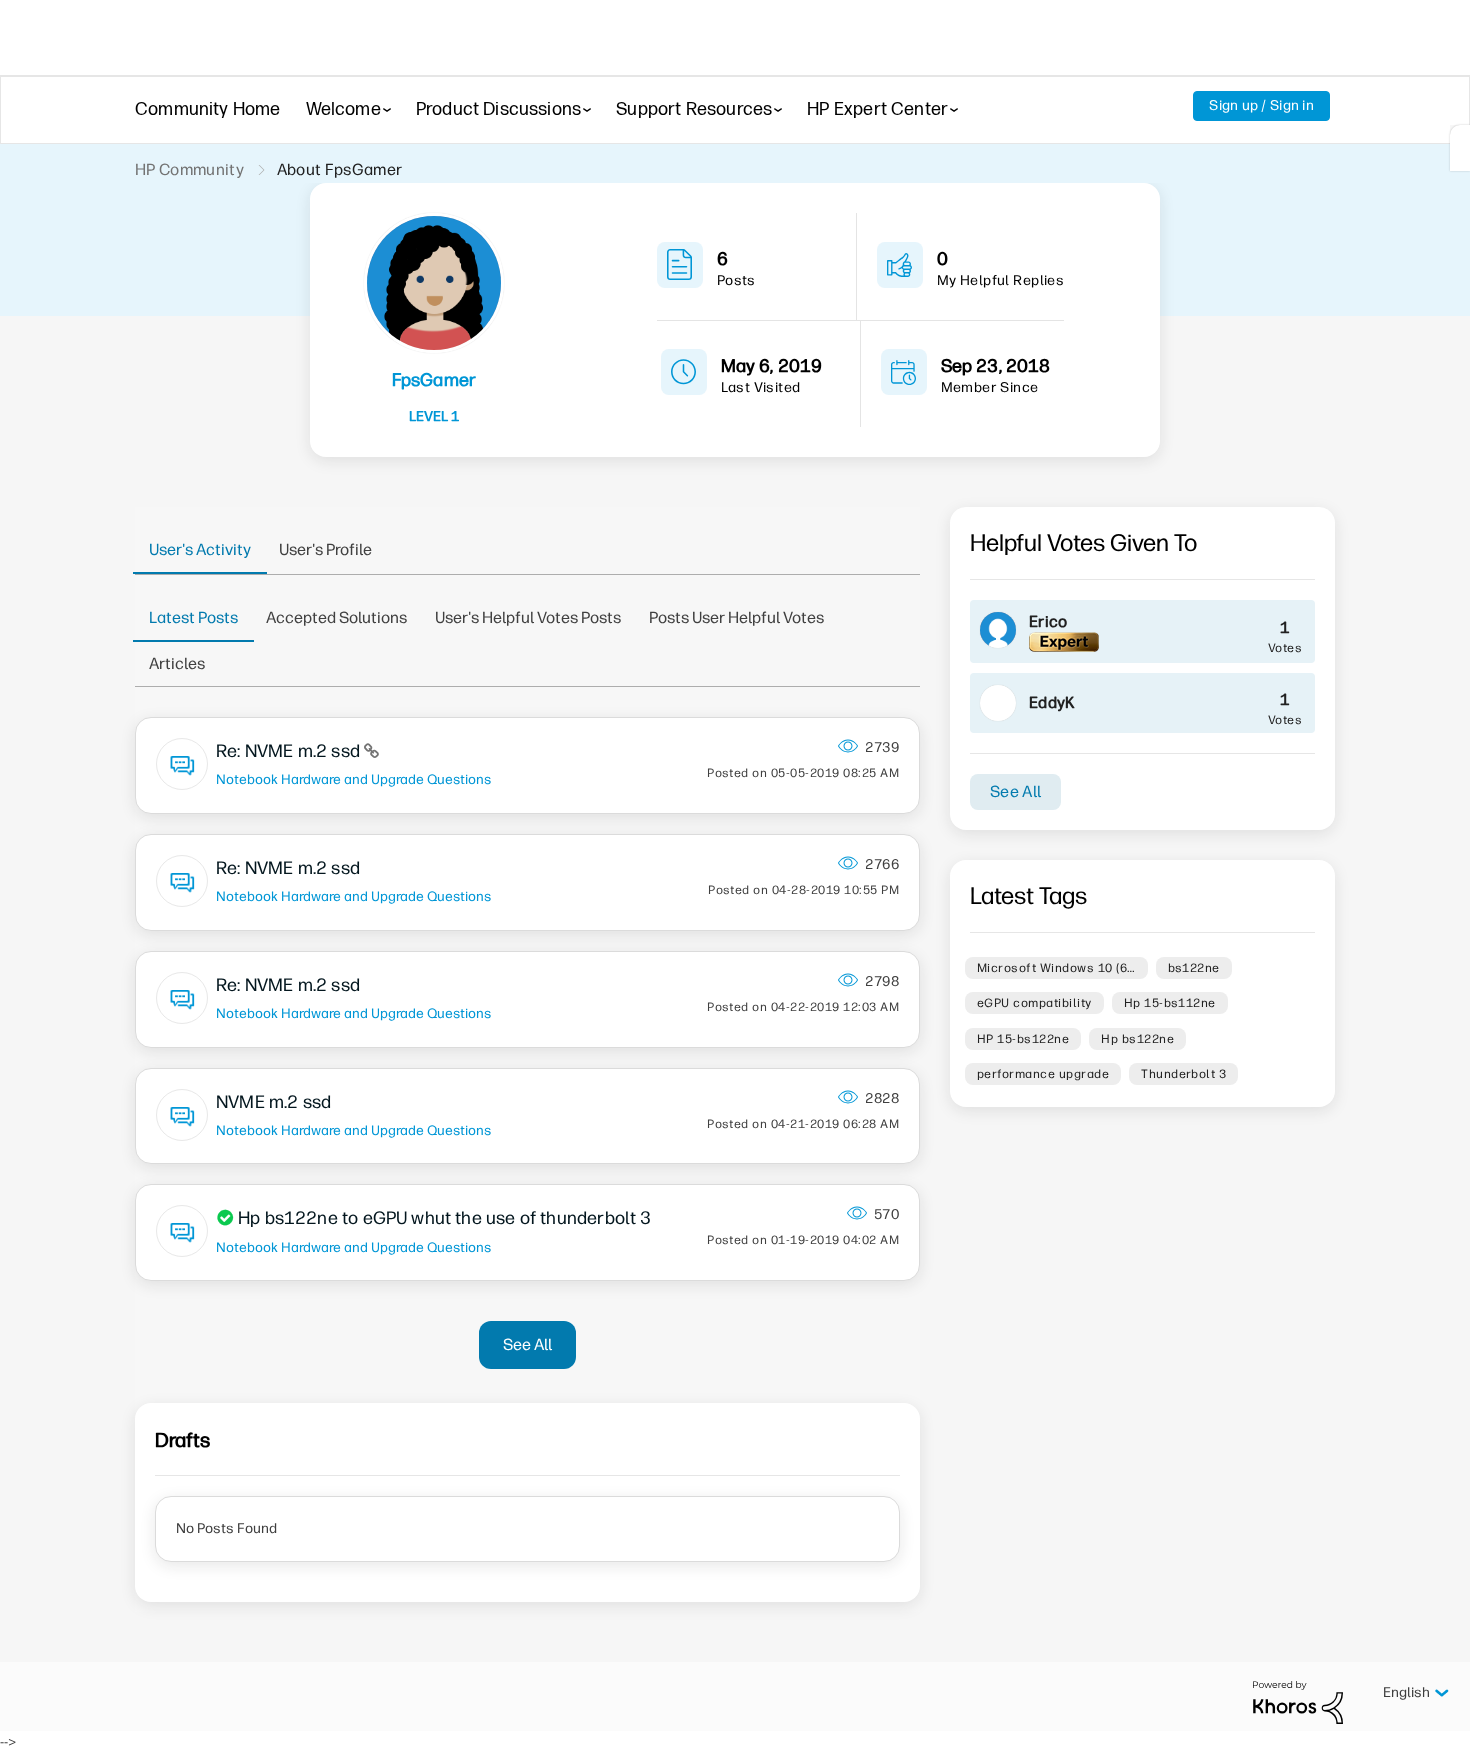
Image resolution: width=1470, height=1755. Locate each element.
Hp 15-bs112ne (1170, 1003)
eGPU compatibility (1034, 1003)
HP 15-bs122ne (1023, 1039)
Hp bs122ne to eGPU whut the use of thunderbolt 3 (445, 1218)
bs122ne (1194, 968)
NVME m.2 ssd (273, 1102)
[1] (1460, 148)
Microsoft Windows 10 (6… (1056, 968)
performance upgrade (1043, 1074)
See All (527, 1344)
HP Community (189, 169)
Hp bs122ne (1137, 1039)
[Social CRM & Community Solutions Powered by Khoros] (1298, 1701)
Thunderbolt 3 (1183, 1074)
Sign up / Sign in (1261, 105)
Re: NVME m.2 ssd (290, 751)
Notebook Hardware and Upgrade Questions (353, 779)
